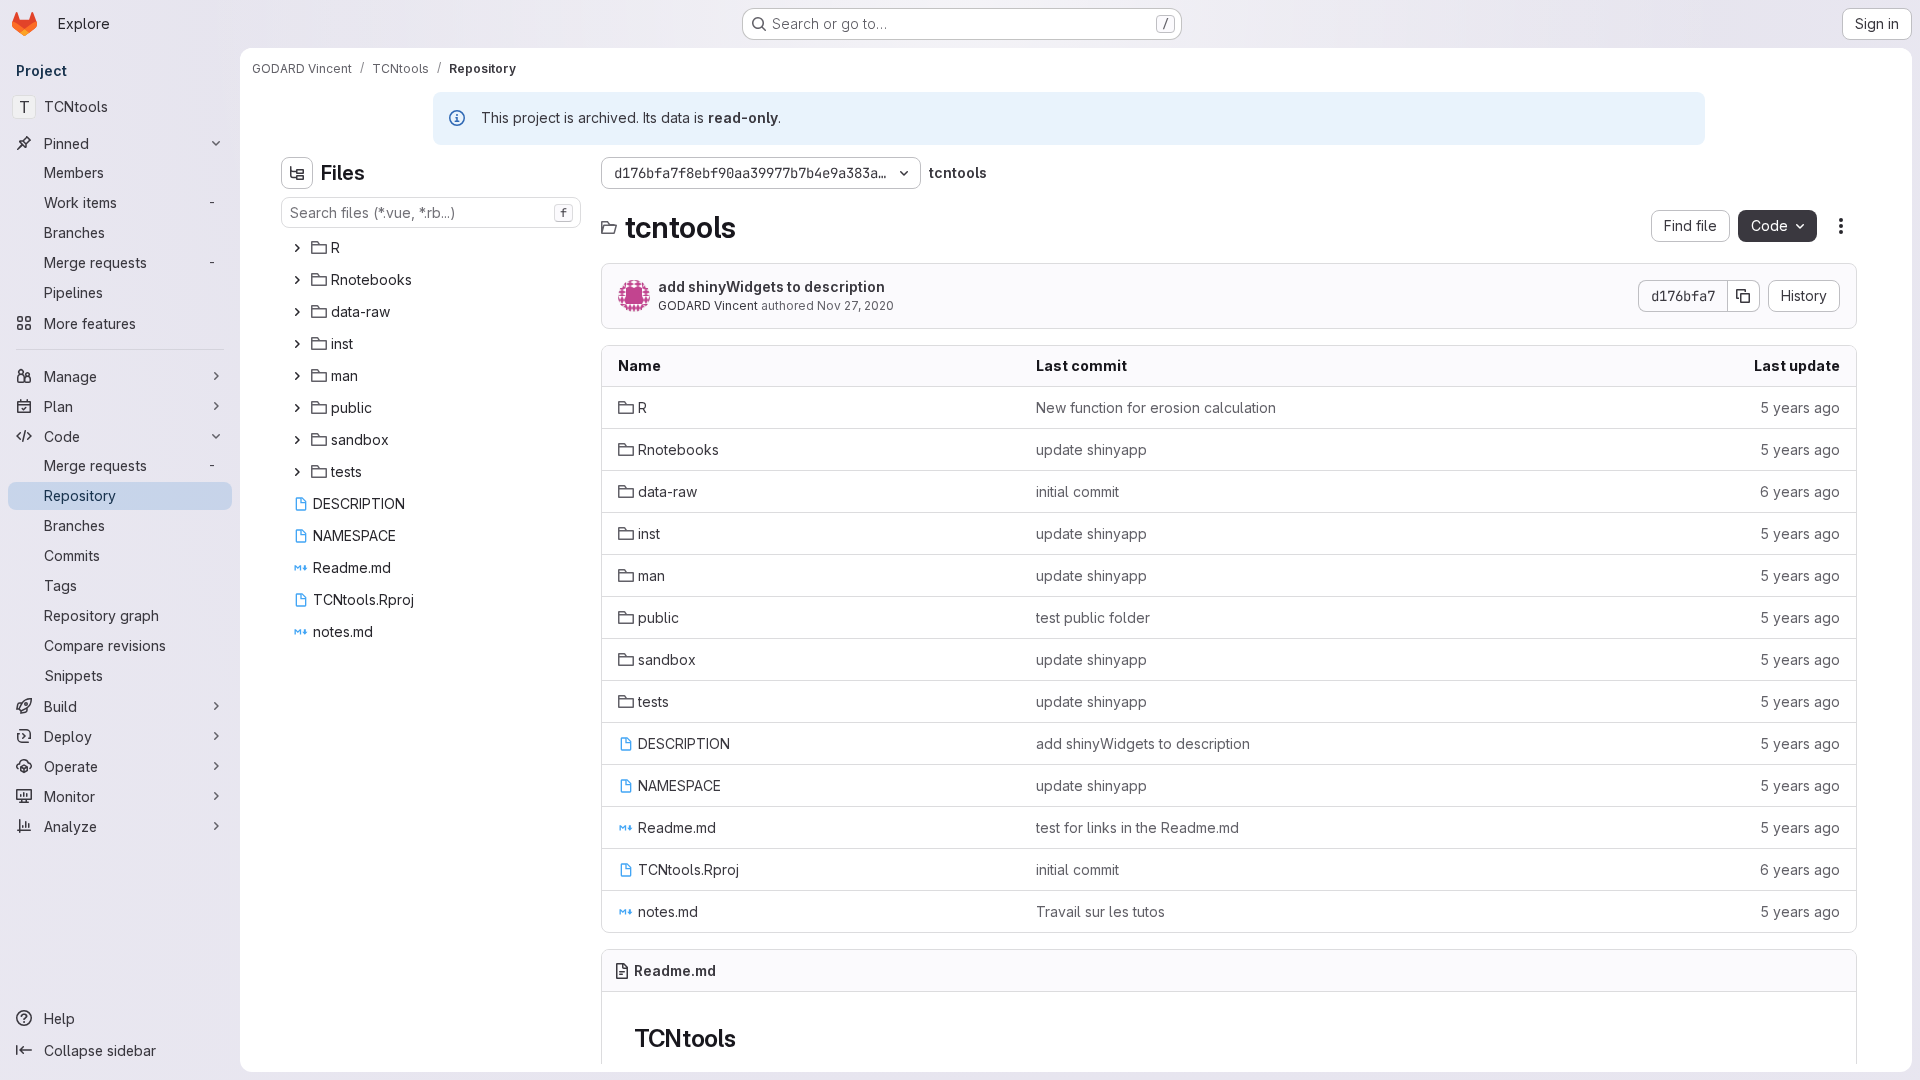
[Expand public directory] (297, 408)
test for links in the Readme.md (1137, 827)
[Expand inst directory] (297, 344)
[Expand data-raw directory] (297, 312)
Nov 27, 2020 (855, 305)
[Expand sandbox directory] (297, 440)
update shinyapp (1091, 449)
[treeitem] (433, 248)
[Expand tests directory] (297, 472)
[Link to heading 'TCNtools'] (749, 1038)
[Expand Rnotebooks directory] (297, 280)
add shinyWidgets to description (771, 286)
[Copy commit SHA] (1744, 296)
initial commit (1077, 491)
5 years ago (1800, 407)
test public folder (1093, 617)
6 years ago (1800, 491)
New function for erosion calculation (1156, 407)
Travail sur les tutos (1100, 911)
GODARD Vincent (708, 305)
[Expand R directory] (297, 248)
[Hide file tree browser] (297, 173)
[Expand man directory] (297, 376)
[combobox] (431, 212)
